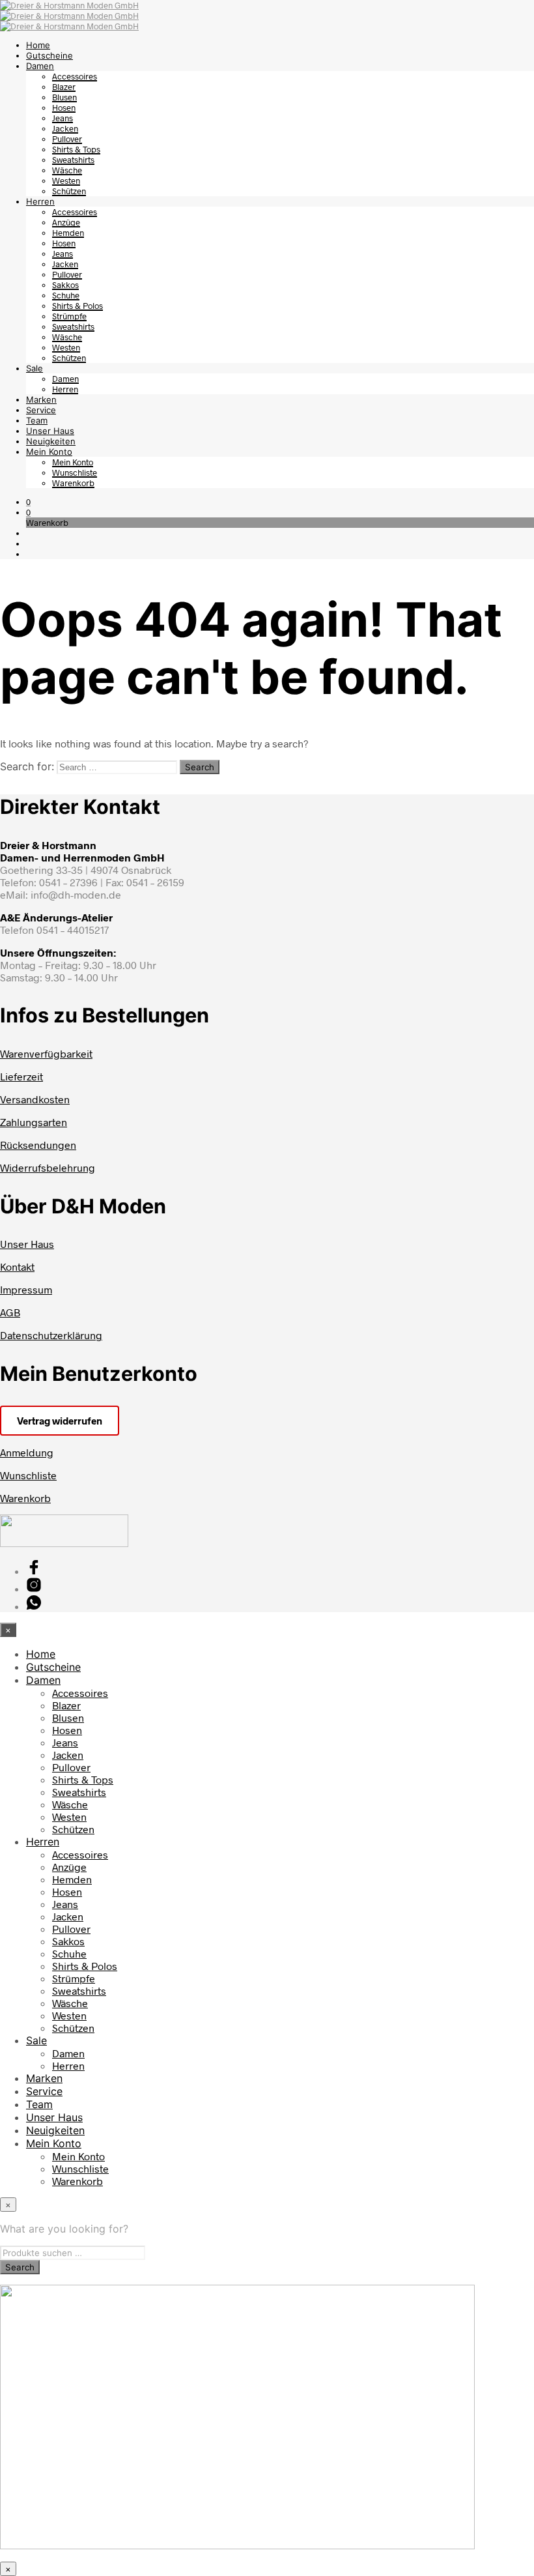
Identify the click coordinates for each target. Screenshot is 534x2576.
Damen (40, 66)
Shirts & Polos (77, 306)
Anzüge (66, 222)
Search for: (27, 766)
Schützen (69, 191)
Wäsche (67, 170)
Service (41, 410)
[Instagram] (34, 1588)
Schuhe (66, 295)
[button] (28, 502)
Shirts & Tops (76, 149)
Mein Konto (49, 452)
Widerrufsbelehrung (48, 1167)
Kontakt (17, 1266)
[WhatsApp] (34, 1606)
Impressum (26, 1289)
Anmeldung (27, 1452)
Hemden (68, 233)
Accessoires (75, 76)
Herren (40, 201)
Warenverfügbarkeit (46, 1053)
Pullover (67, 139)
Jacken (65, 128)
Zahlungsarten (34, 1122)
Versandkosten (35, 1099)
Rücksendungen (38, 1145)
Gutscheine (49, 55)
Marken (41, 399)
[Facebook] (34, 1571)
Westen (66, 181)
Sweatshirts (73, 160)
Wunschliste (75, 472)
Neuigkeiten (51, 441)
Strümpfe (69, 316)
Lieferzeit (21, 1076)
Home (38, 45)
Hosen (64, 108)
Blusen (64, 97)
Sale (35, 368)
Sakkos (65, 285)
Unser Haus (50, 431)
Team (37, 420)
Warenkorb (73, 483)
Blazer (64, 87)
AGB (10, 1312)
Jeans (63, 118)
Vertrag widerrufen (60, 1421)
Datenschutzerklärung (51, 1335)
